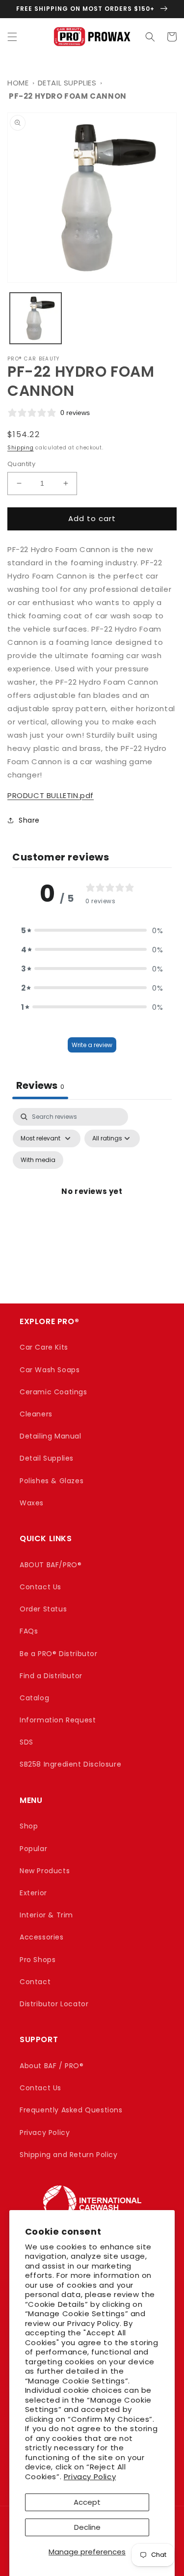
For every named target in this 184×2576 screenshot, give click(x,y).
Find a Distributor (51, 1676)
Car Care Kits (44, 1347)
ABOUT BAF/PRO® (51, 1565)
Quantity (21, 464)
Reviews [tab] (40, 1085)
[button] (12, 37)
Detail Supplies (67, 83)
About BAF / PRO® (52, 2066)
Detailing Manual (51, 1436)
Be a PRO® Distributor (59, 1654)
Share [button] (29, 820)
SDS (26, 1742)
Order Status (43, 1609)
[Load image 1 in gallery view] (36, 319)
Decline (87, 2527)
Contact (35, 1982)
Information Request (58, 1720)
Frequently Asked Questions (71, 2110)
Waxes (32, 1503)
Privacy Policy (90, 2477)
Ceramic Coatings (53, 1392)
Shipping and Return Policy (69, 2155)
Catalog (34, 1698)
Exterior (33, 1893)
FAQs (29, 1631)
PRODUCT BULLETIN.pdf (51, 795)
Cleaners (36, 1414)
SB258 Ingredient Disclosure (70, 1764)
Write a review (92, 1045)
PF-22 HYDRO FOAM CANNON (68, 96)
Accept (87, 2502)
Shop (29, 1826)
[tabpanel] (92, 1203)
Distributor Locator (54, 2004)
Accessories (42, 1937)
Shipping (21, 448)
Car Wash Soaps (50, 1370)
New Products (45, 1871)
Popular (33, 1849)
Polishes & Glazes (52, 1481)
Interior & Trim (46, 1915)
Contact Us (40, 1587)
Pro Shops (38, 1960)
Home (18, 83)
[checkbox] (38, 1160)
